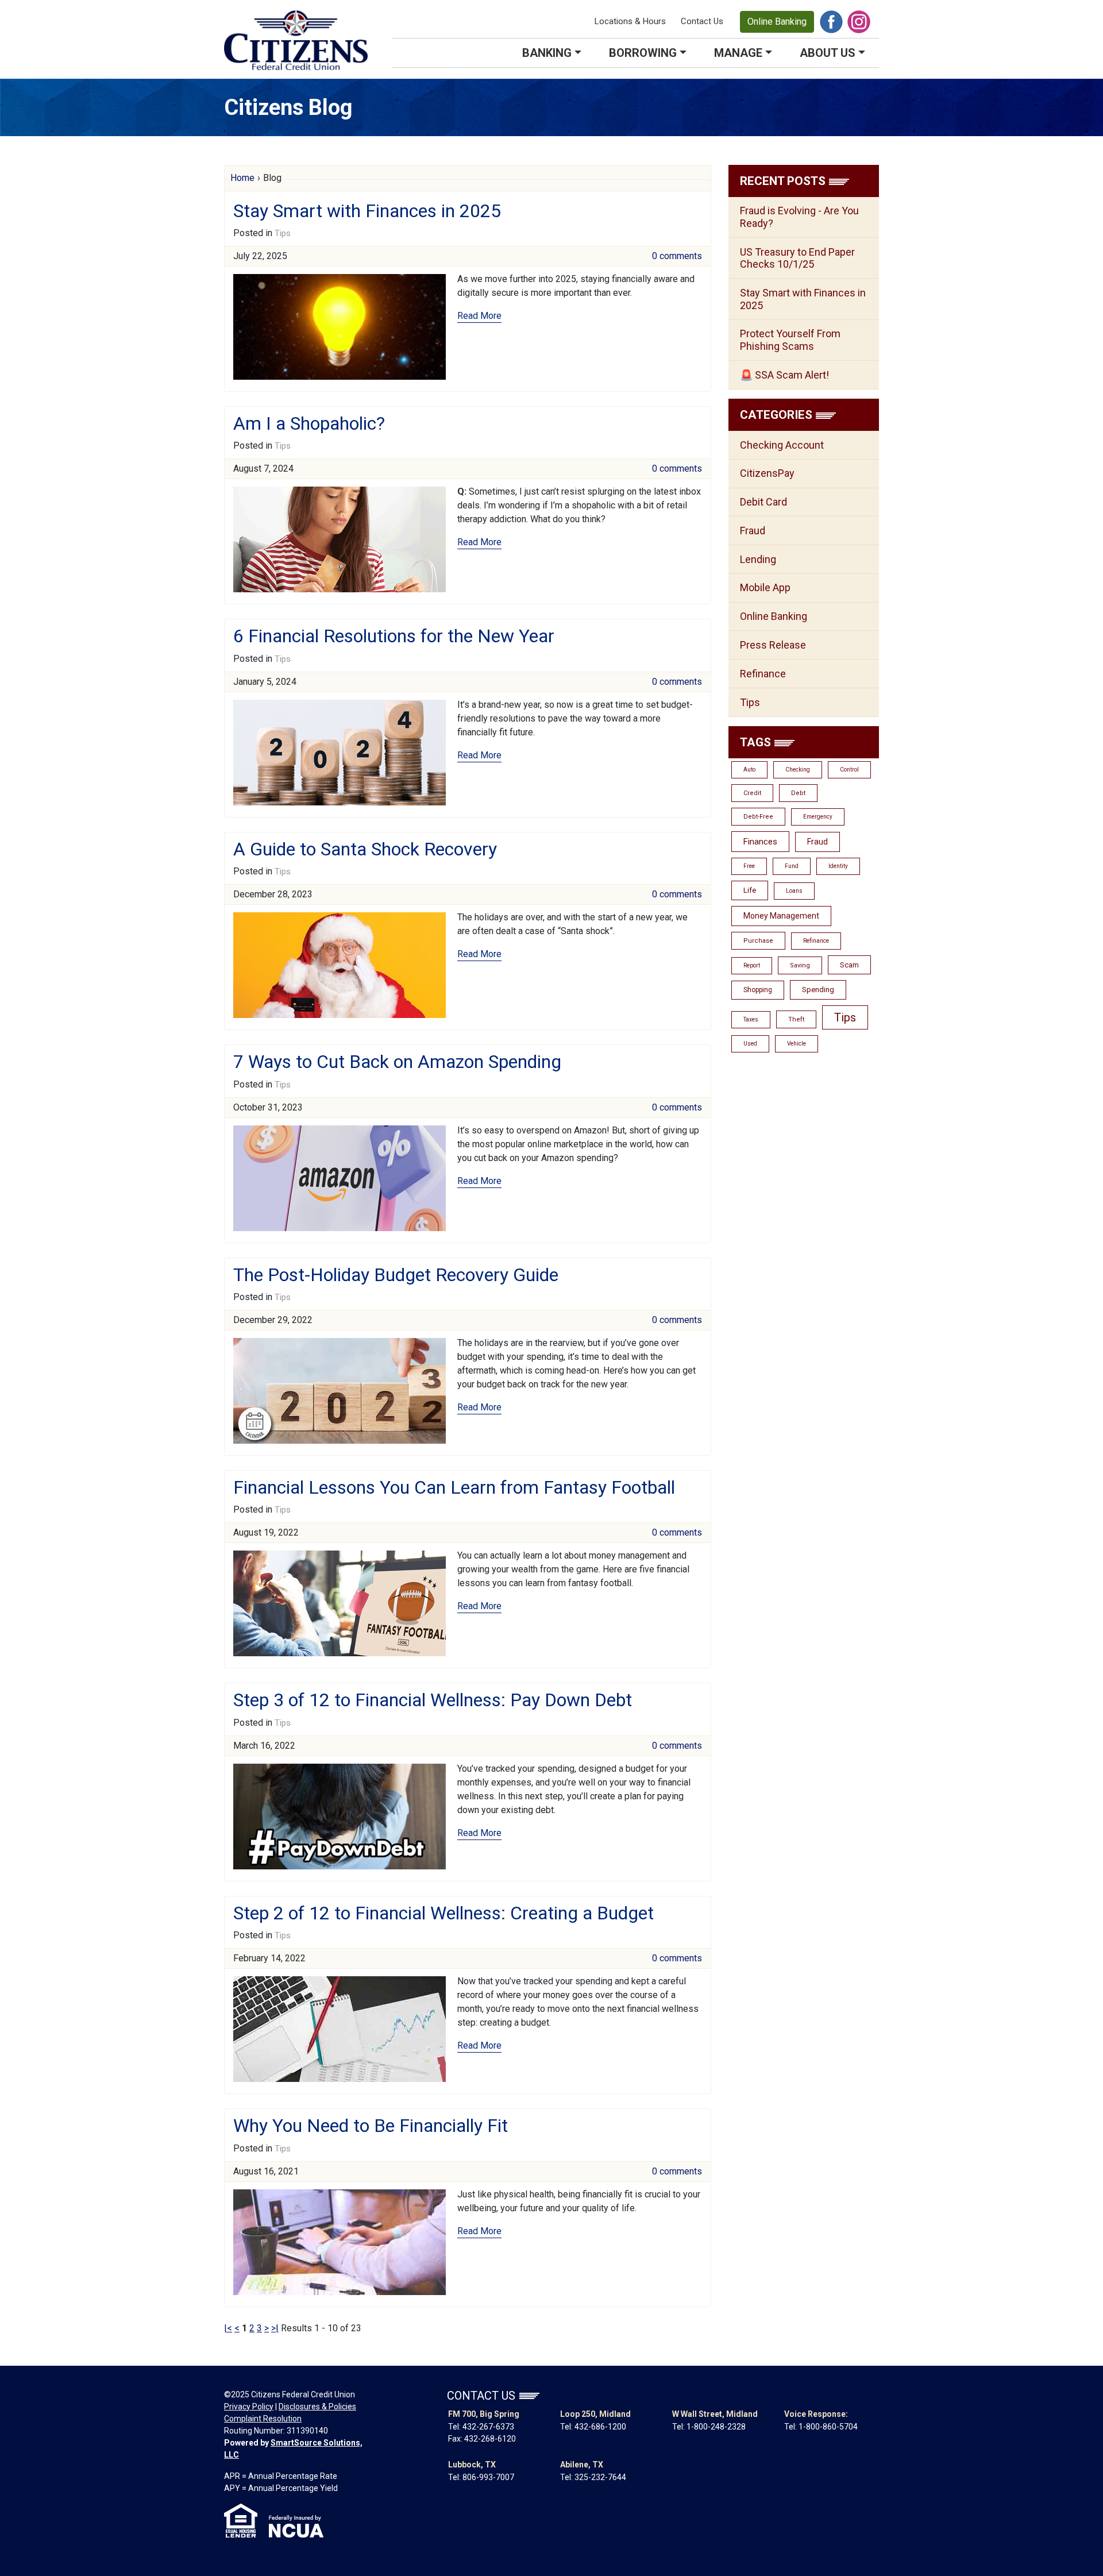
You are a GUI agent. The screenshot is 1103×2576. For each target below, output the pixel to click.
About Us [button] (828, 53)
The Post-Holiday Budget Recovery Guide (396, 1275)
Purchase (758, 941)
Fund (792, 866)
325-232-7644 (600, 2477)
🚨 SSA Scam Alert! (784, 375)
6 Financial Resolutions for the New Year (394, 636)
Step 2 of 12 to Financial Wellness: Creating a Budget (443, 1913)
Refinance (763, 674)
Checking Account (782, 445)
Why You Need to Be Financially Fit (371, 2126)
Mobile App (765, 587)
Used (750, 1044)
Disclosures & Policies (317, 2407)
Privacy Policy (249, 2407)
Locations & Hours (630, 21)
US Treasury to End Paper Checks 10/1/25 (797, 258)
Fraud (753, 531)
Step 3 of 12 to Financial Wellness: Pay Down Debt (433, 1700)
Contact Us (702, 21)
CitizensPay (767, 473)
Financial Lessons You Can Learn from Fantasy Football (454, 1487)
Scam (849, 965)
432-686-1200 (600, 2427)
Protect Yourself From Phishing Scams (790, 340)
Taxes (751, 1019)
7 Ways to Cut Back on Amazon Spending (397, 1062)
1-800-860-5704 (828, 2427)
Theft (796, 1019)
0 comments (677, 256)
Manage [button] (738, 53)
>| (275, 2328)
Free (749, 866)
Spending (818, 990)
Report (752, 965)
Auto (749, 770)
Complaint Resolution (263, 2419)
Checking (798, 770)
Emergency (818, 817)
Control (849, 770)
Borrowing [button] (643, 53)
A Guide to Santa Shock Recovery (365, 849)
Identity (838, 866)
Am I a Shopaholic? (309, 423)
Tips (283, 233)
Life (750, 890)
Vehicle (797, 1044)
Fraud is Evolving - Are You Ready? (799, 217)
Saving (800, 965)
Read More (479, 316)
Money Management (781, 916)
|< (228, 2328)
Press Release (773, 645)
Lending (758, 559)
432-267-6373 (488, 2427)
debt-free (758, 817)
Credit (752, 793)
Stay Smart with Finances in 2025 (367, 211)
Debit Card (763, 502)
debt (798, 793)
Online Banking (777, 22)
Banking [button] (547, 53)
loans (794, 891)
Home (242, 178)
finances (760, 842)
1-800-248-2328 (716, 2427)
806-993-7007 (488, 2477)
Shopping (758, 990)
